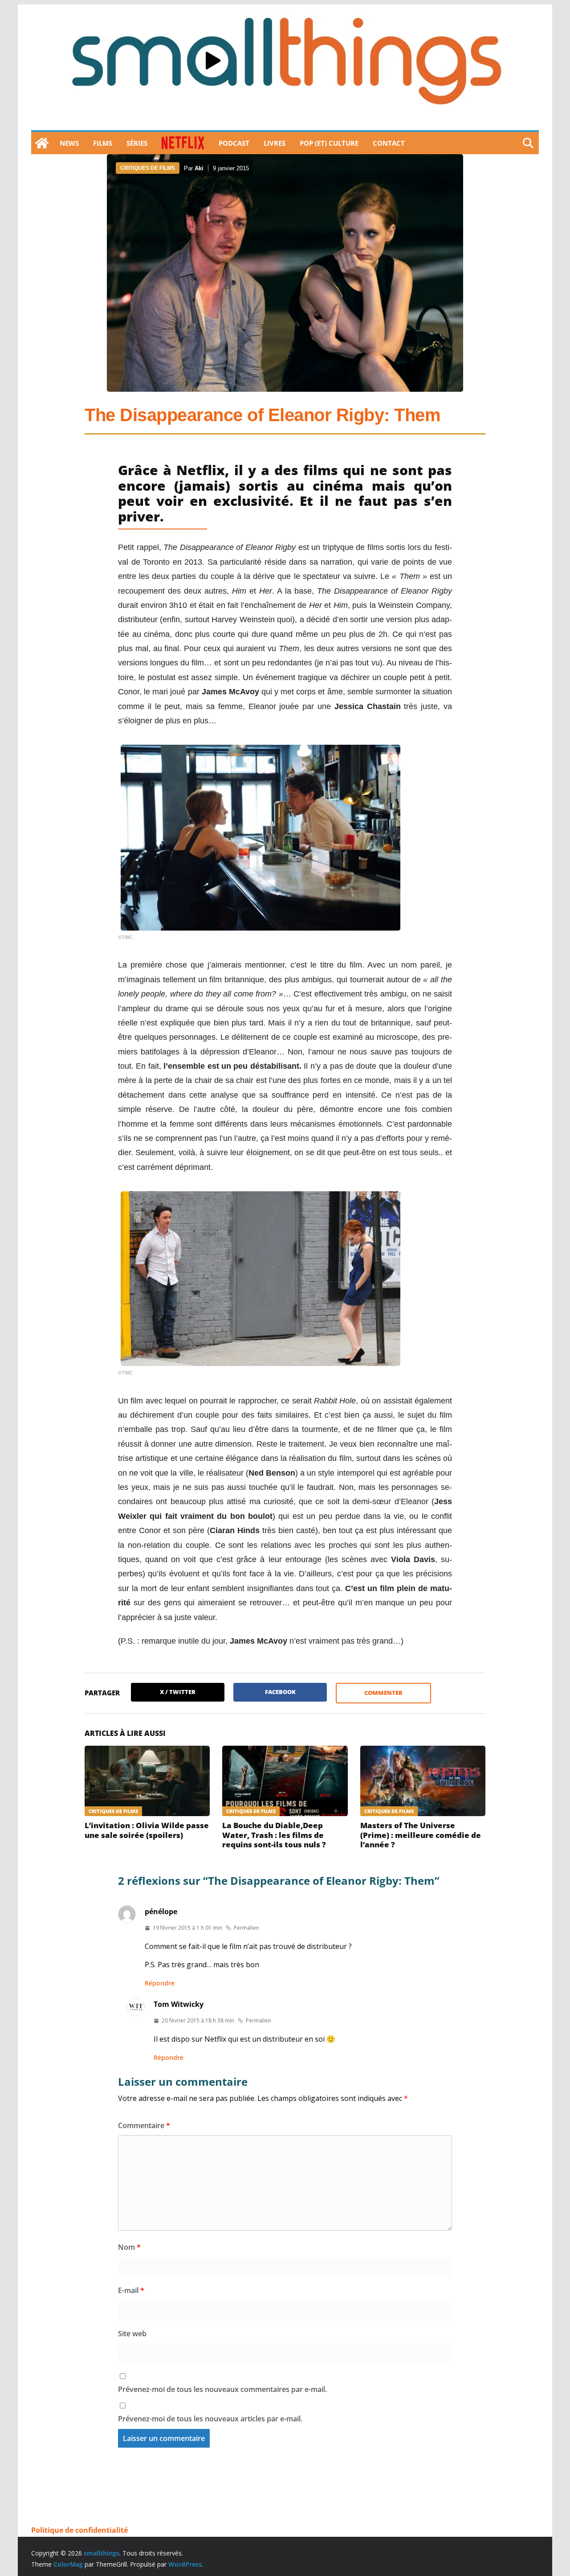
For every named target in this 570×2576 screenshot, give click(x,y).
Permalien (246, 1928)
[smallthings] (42, 143)
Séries (137, 143)
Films (103, 143)
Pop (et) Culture (329, 143)
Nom (129, 2247)
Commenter (383, 1693)
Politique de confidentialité (79, 2530)
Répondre (160, 1983)
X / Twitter (178, 1692)
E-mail (131, 2290)
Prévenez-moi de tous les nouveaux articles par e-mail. (210, 2419)
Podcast (234, 143)
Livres (275, 143)
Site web (132, 2334)
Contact (389, 143)
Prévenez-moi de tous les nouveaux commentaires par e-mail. (222, 2389)
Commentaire (144, 2125)
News (69, 143)
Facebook (280, 1692)
